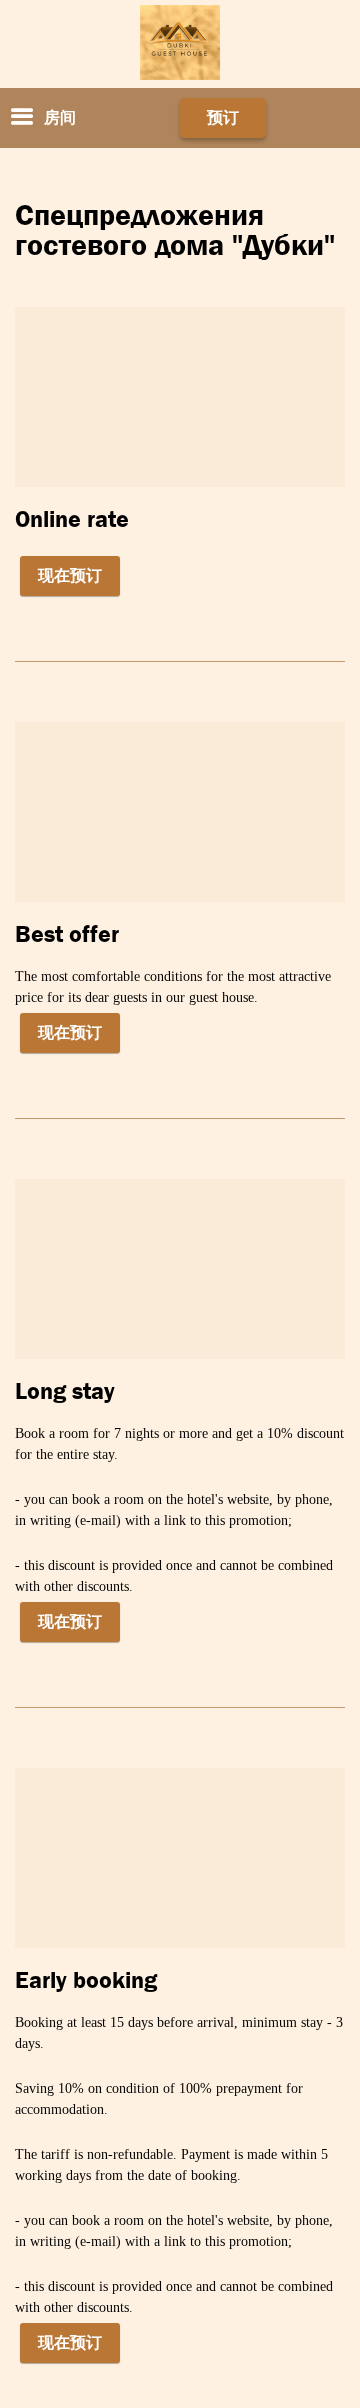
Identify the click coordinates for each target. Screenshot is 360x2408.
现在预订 (70, 575)
